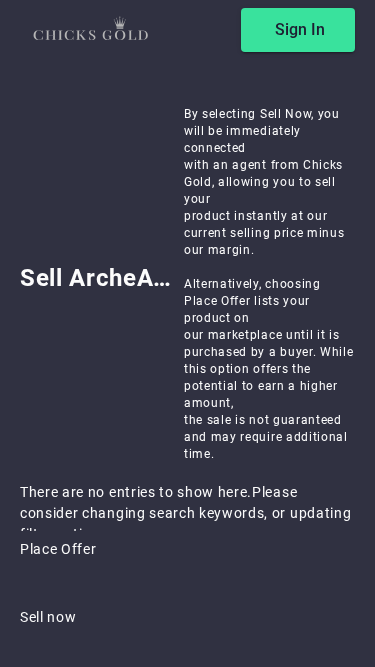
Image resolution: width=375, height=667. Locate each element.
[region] (187, 333)
